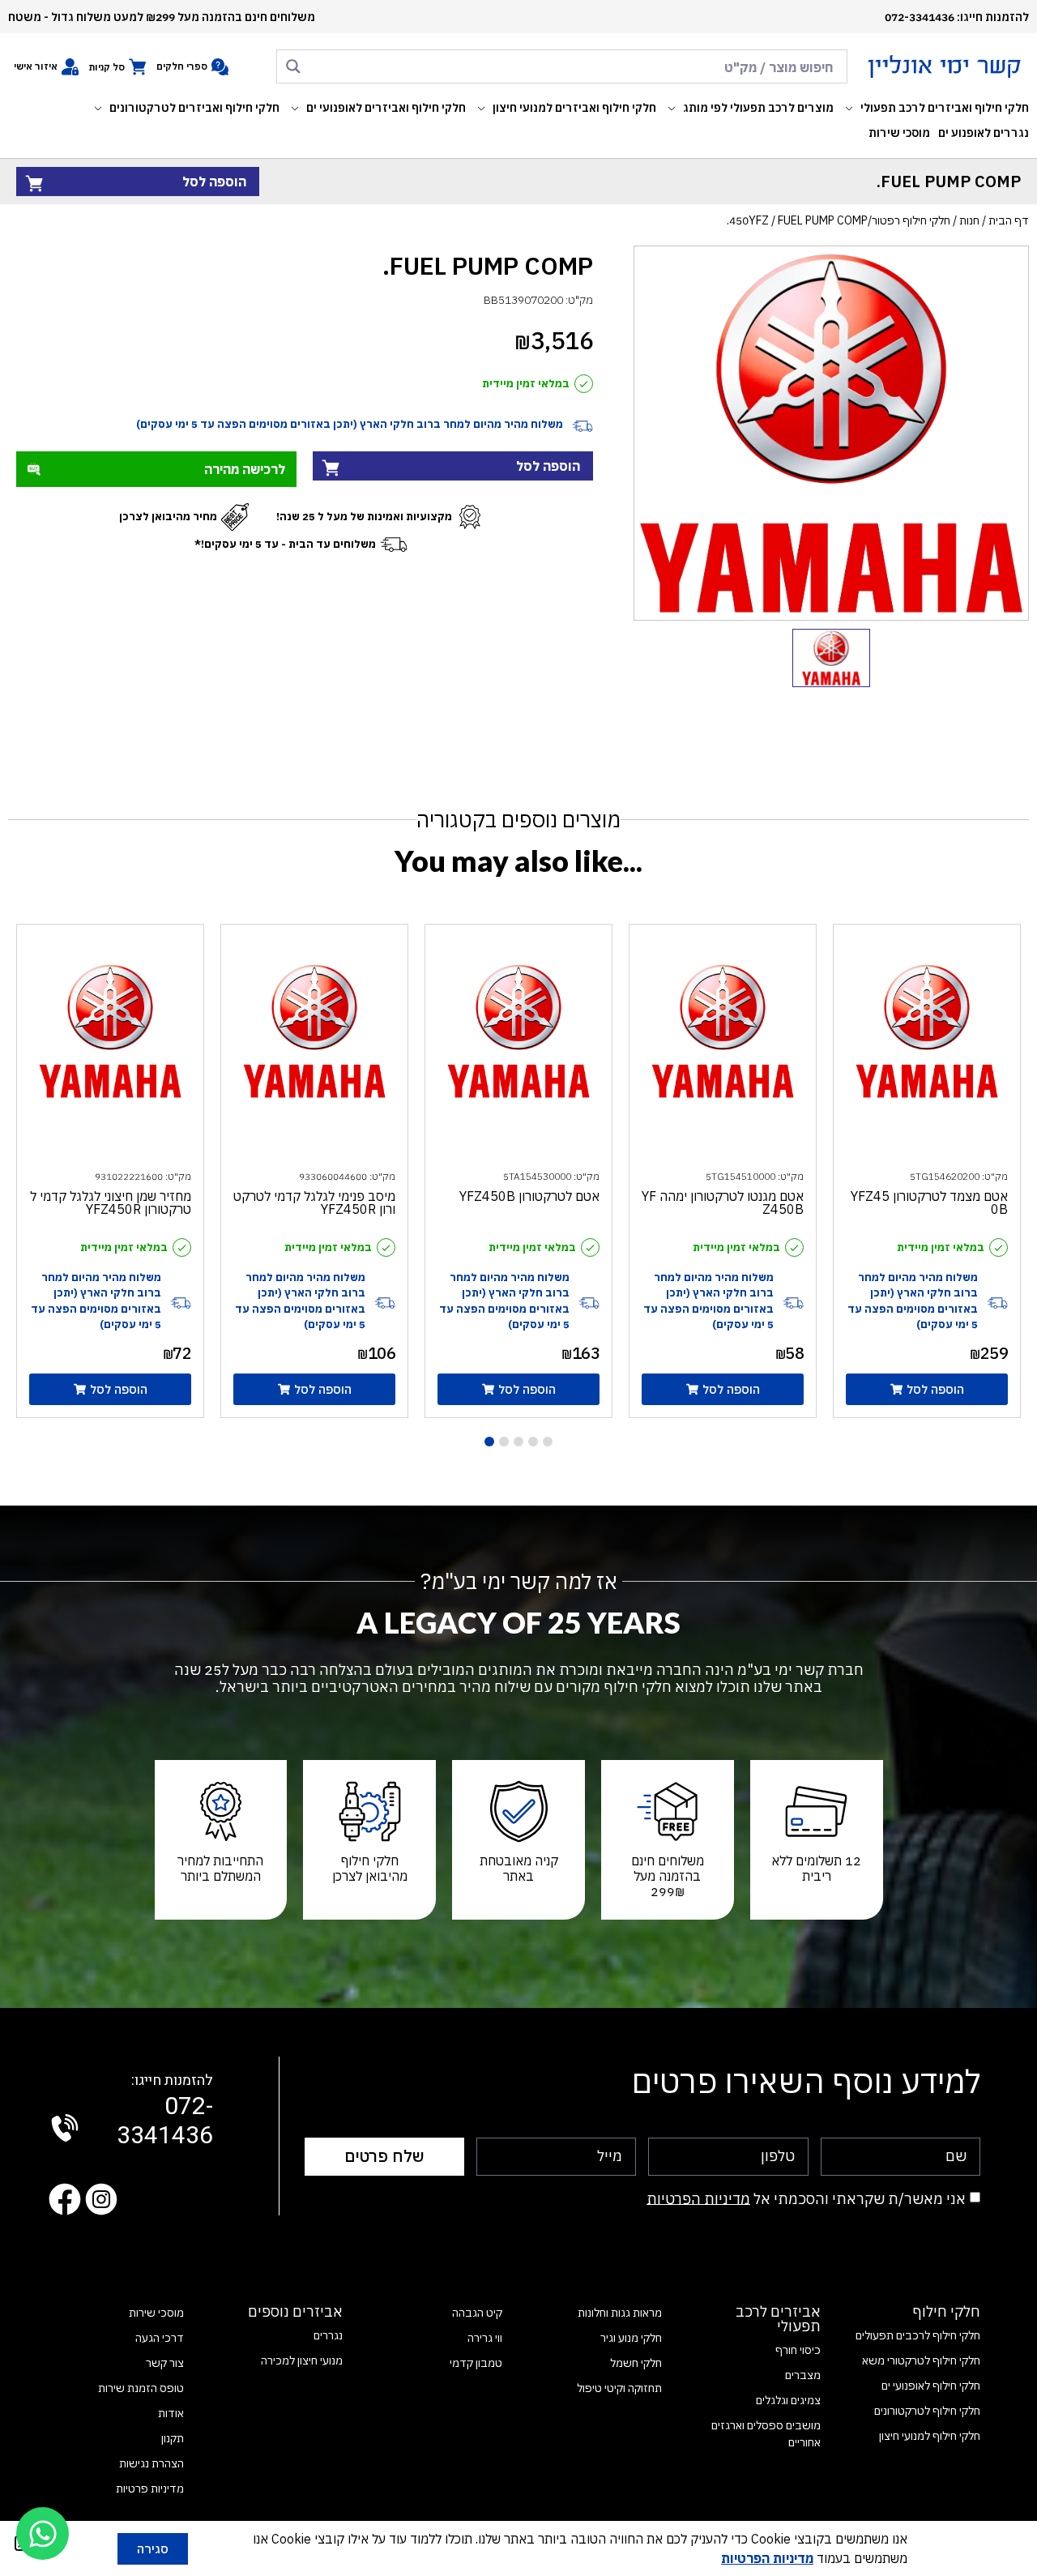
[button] (935, 108)
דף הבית (1009, 220)
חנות (969, 220)
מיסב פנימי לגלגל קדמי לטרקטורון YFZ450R (314, 1203)
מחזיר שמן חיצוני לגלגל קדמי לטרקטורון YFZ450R (111, 1203)
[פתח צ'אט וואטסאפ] (43, 2533)
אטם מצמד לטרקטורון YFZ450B (929, 1203)
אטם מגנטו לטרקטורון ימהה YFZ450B (723, 1203)
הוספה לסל (214, 182)
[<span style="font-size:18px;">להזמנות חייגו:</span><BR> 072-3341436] (65, 2128)
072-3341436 (165, 2112)
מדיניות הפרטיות (698, 2198)
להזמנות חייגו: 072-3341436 (957, 17)
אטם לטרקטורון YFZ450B (529, 1196)
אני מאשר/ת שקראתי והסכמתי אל (806, 2198)
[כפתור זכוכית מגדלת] (293, 66)
